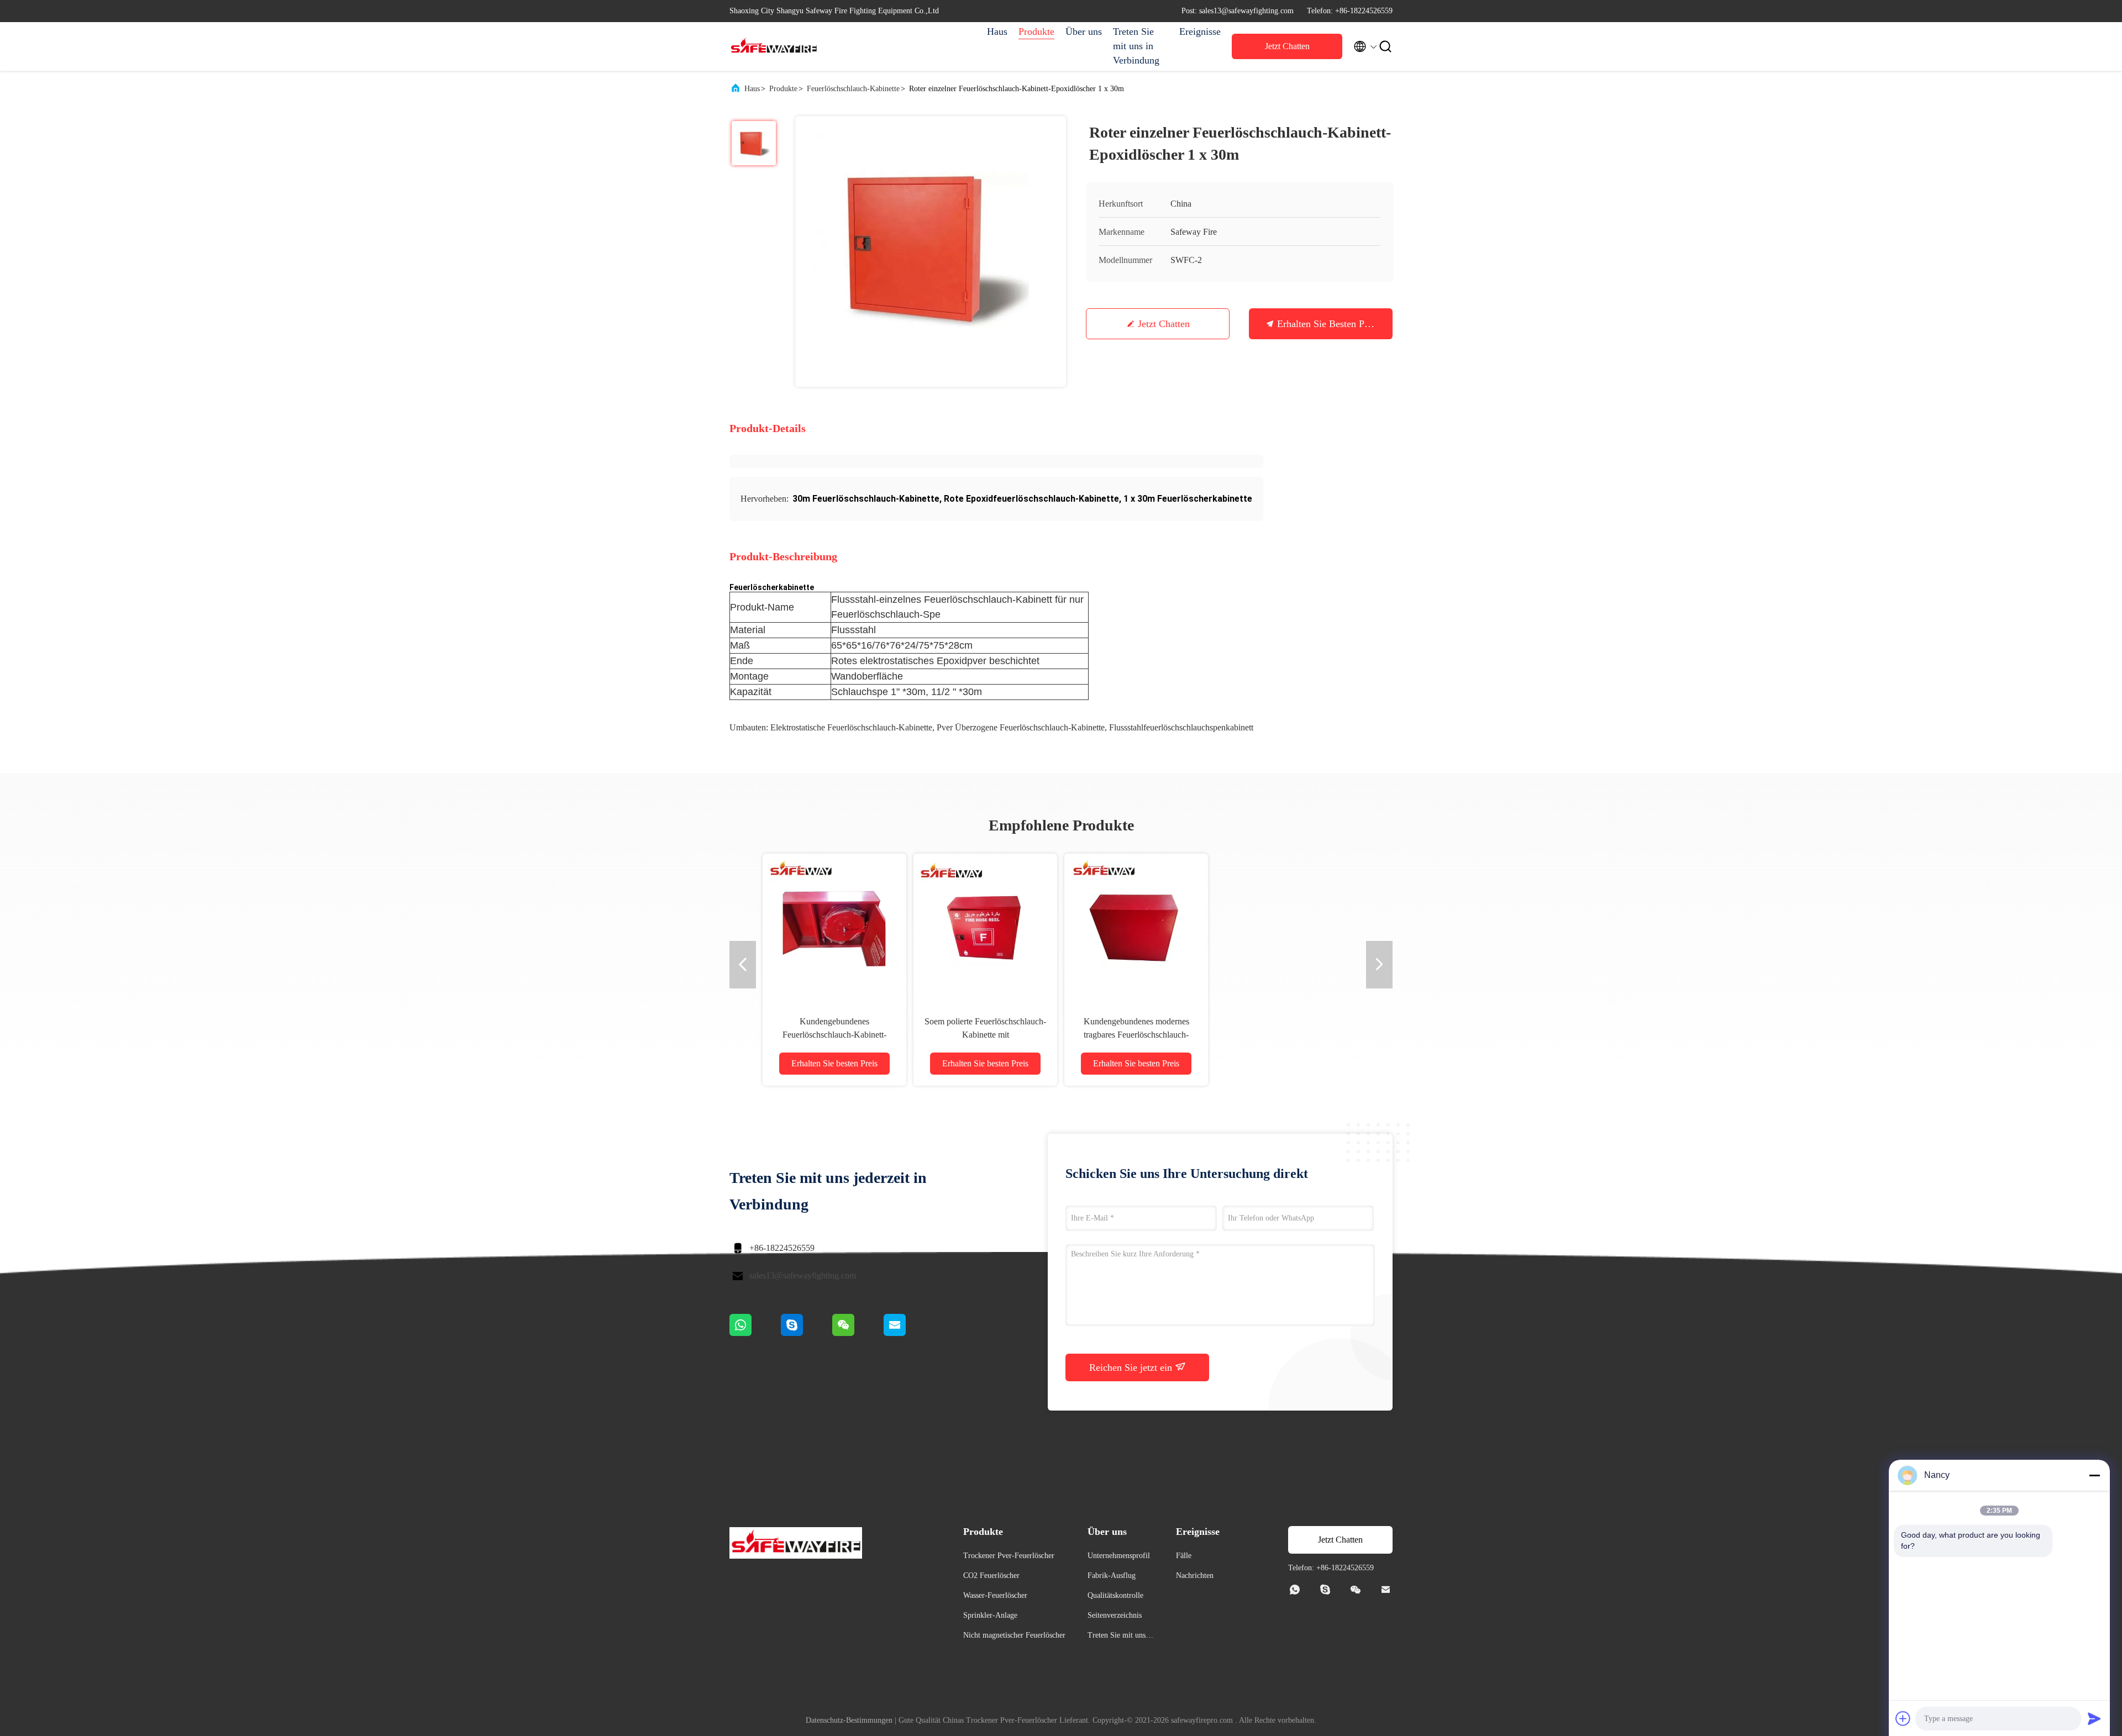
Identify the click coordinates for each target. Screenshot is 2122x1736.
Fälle (1184, 1556)
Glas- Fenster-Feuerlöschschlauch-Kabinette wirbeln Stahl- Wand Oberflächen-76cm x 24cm (834, 1035)
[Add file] (1903, 1718)
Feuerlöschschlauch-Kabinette (853, 89)
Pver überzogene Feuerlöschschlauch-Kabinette (1021, 727)
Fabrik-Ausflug (1112, 1575)
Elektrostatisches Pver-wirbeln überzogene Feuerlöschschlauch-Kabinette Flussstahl (985, 1035)
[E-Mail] (908, 1333)
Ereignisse (1200, 31)
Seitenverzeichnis (1115, 1615)
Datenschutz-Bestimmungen (849, 1720)
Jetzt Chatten (1287, 46)
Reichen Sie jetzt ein (1132, 1367)
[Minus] (2094, 1475)
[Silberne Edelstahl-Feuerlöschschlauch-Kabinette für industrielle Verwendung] (1287, 925)
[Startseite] (774, 46)
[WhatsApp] (755, 1333)
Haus (997, 31)
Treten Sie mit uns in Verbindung (1136, 46)
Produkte (1036, 31)
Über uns (1084, 31)
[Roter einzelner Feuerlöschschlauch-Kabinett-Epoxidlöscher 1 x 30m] (931, 251)
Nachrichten (1195, 1575)
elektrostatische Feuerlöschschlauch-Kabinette (851, 727)
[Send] (2094, 1718)
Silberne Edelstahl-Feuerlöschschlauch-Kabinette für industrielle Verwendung (1287, 1035)
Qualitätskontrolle (1115, 1595)
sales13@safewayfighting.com (803, 1275)
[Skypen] (807, 1333)
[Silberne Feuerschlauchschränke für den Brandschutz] (1136, 925)
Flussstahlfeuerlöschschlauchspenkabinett (1181, 727)
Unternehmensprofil (1119, 1556)
